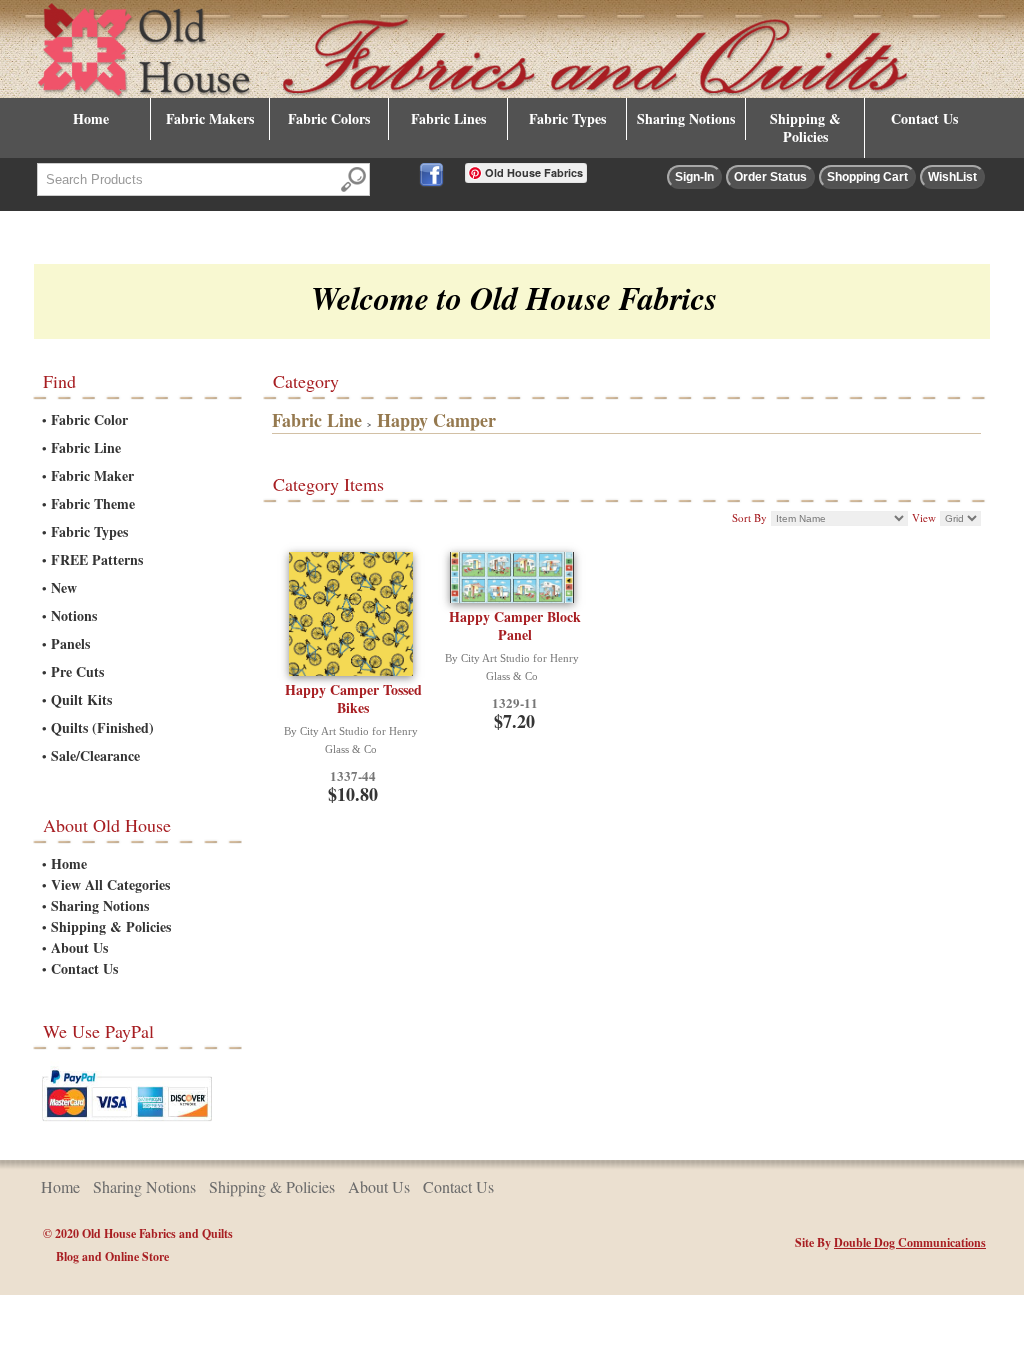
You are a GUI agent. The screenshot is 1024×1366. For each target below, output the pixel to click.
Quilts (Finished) (102, 727)
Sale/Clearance (95, 755)
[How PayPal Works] (127, 1125)
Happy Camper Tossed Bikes (353, 698)
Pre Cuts (77, 671)
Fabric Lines (448, 118)
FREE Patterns (97, 559)
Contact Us (924, 118)
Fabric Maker (92, 475)
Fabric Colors (329, 118)
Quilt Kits (81, 699)
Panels (70, 643)
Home (91, 118)
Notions (74, 615)
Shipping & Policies (805, 127)
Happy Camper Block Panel (515, 625)
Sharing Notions (686, 118)
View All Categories (110, 884)
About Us (79, 947)
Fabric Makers (210, 118)
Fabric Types (567, 118)
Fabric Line (86, 447)
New (64, 587)
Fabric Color (89, 419)
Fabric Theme (93, 503)
